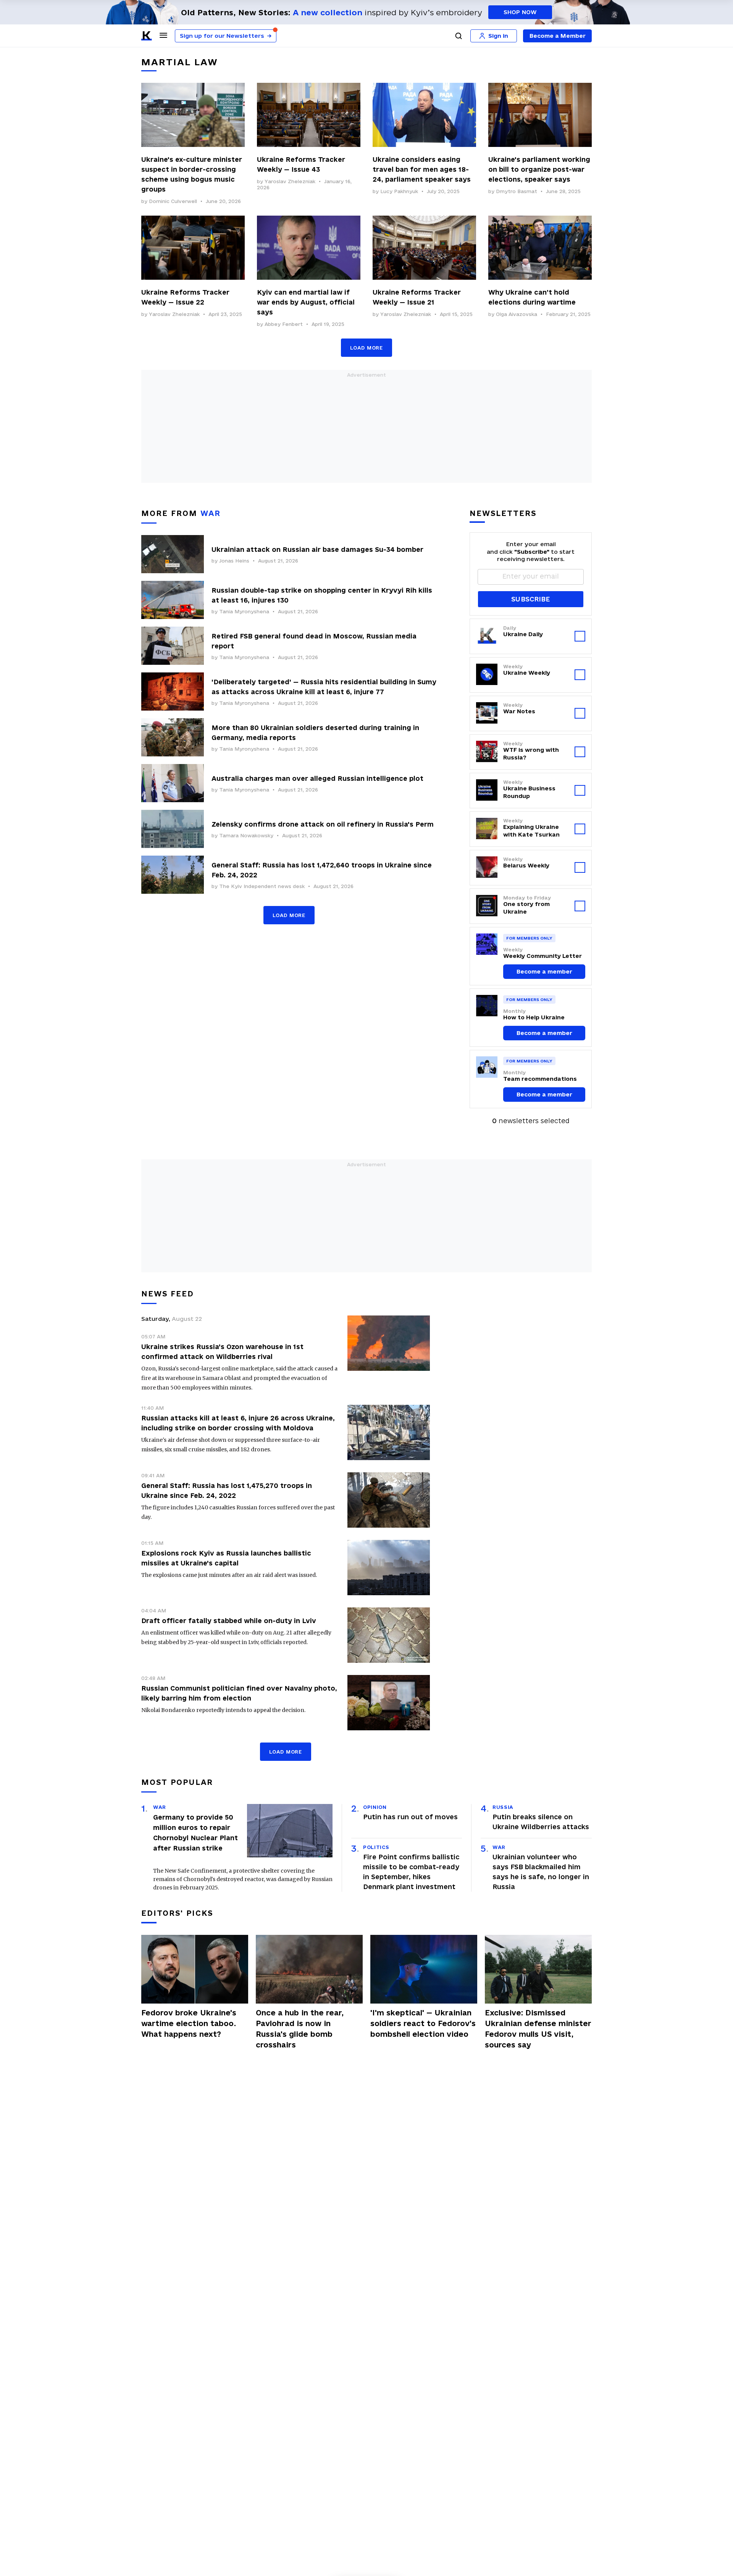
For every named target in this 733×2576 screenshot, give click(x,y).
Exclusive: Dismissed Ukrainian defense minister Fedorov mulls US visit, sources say (538, 2029)
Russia (503, 1807)
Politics (376, 1847)
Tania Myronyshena (244, 611)
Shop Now (520, 12)
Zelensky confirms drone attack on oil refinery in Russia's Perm (323, 824)
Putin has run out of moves (410, 1817)
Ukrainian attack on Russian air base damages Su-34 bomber (317, 549)
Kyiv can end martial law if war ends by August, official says (306, 302)
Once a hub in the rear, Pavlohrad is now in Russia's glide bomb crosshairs (300, 2029)
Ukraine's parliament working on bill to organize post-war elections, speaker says (539, 169)
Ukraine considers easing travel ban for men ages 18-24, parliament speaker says (422, 169)
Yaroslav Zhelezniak (290, 181)
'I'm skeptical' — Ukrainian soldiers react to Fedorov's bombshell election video (423, 2023)
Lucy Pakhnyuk (399, 191)
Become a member (544, 971)
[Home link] (147, 36)
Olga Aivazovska (517, 314)
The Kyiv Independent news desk (262, 886)
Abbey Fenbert (284, 324)
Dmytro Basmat (517, 191)
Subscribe (530, 599)
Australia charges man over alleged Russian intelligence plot (317, 778)
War (160, 1807)
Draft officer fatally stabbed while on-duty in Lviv (229, 1621)
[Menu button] (163, 35)
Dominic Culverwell (173, 201)
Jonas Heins (234, 561)
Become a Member (558, 36)
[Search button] (459, 36)
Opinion (375, 1807)
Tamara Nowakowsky (246, 835)
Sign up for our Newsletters (226, 36)
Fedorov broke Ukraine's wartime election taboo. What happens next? (189, 2023)
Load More (366, 348)
